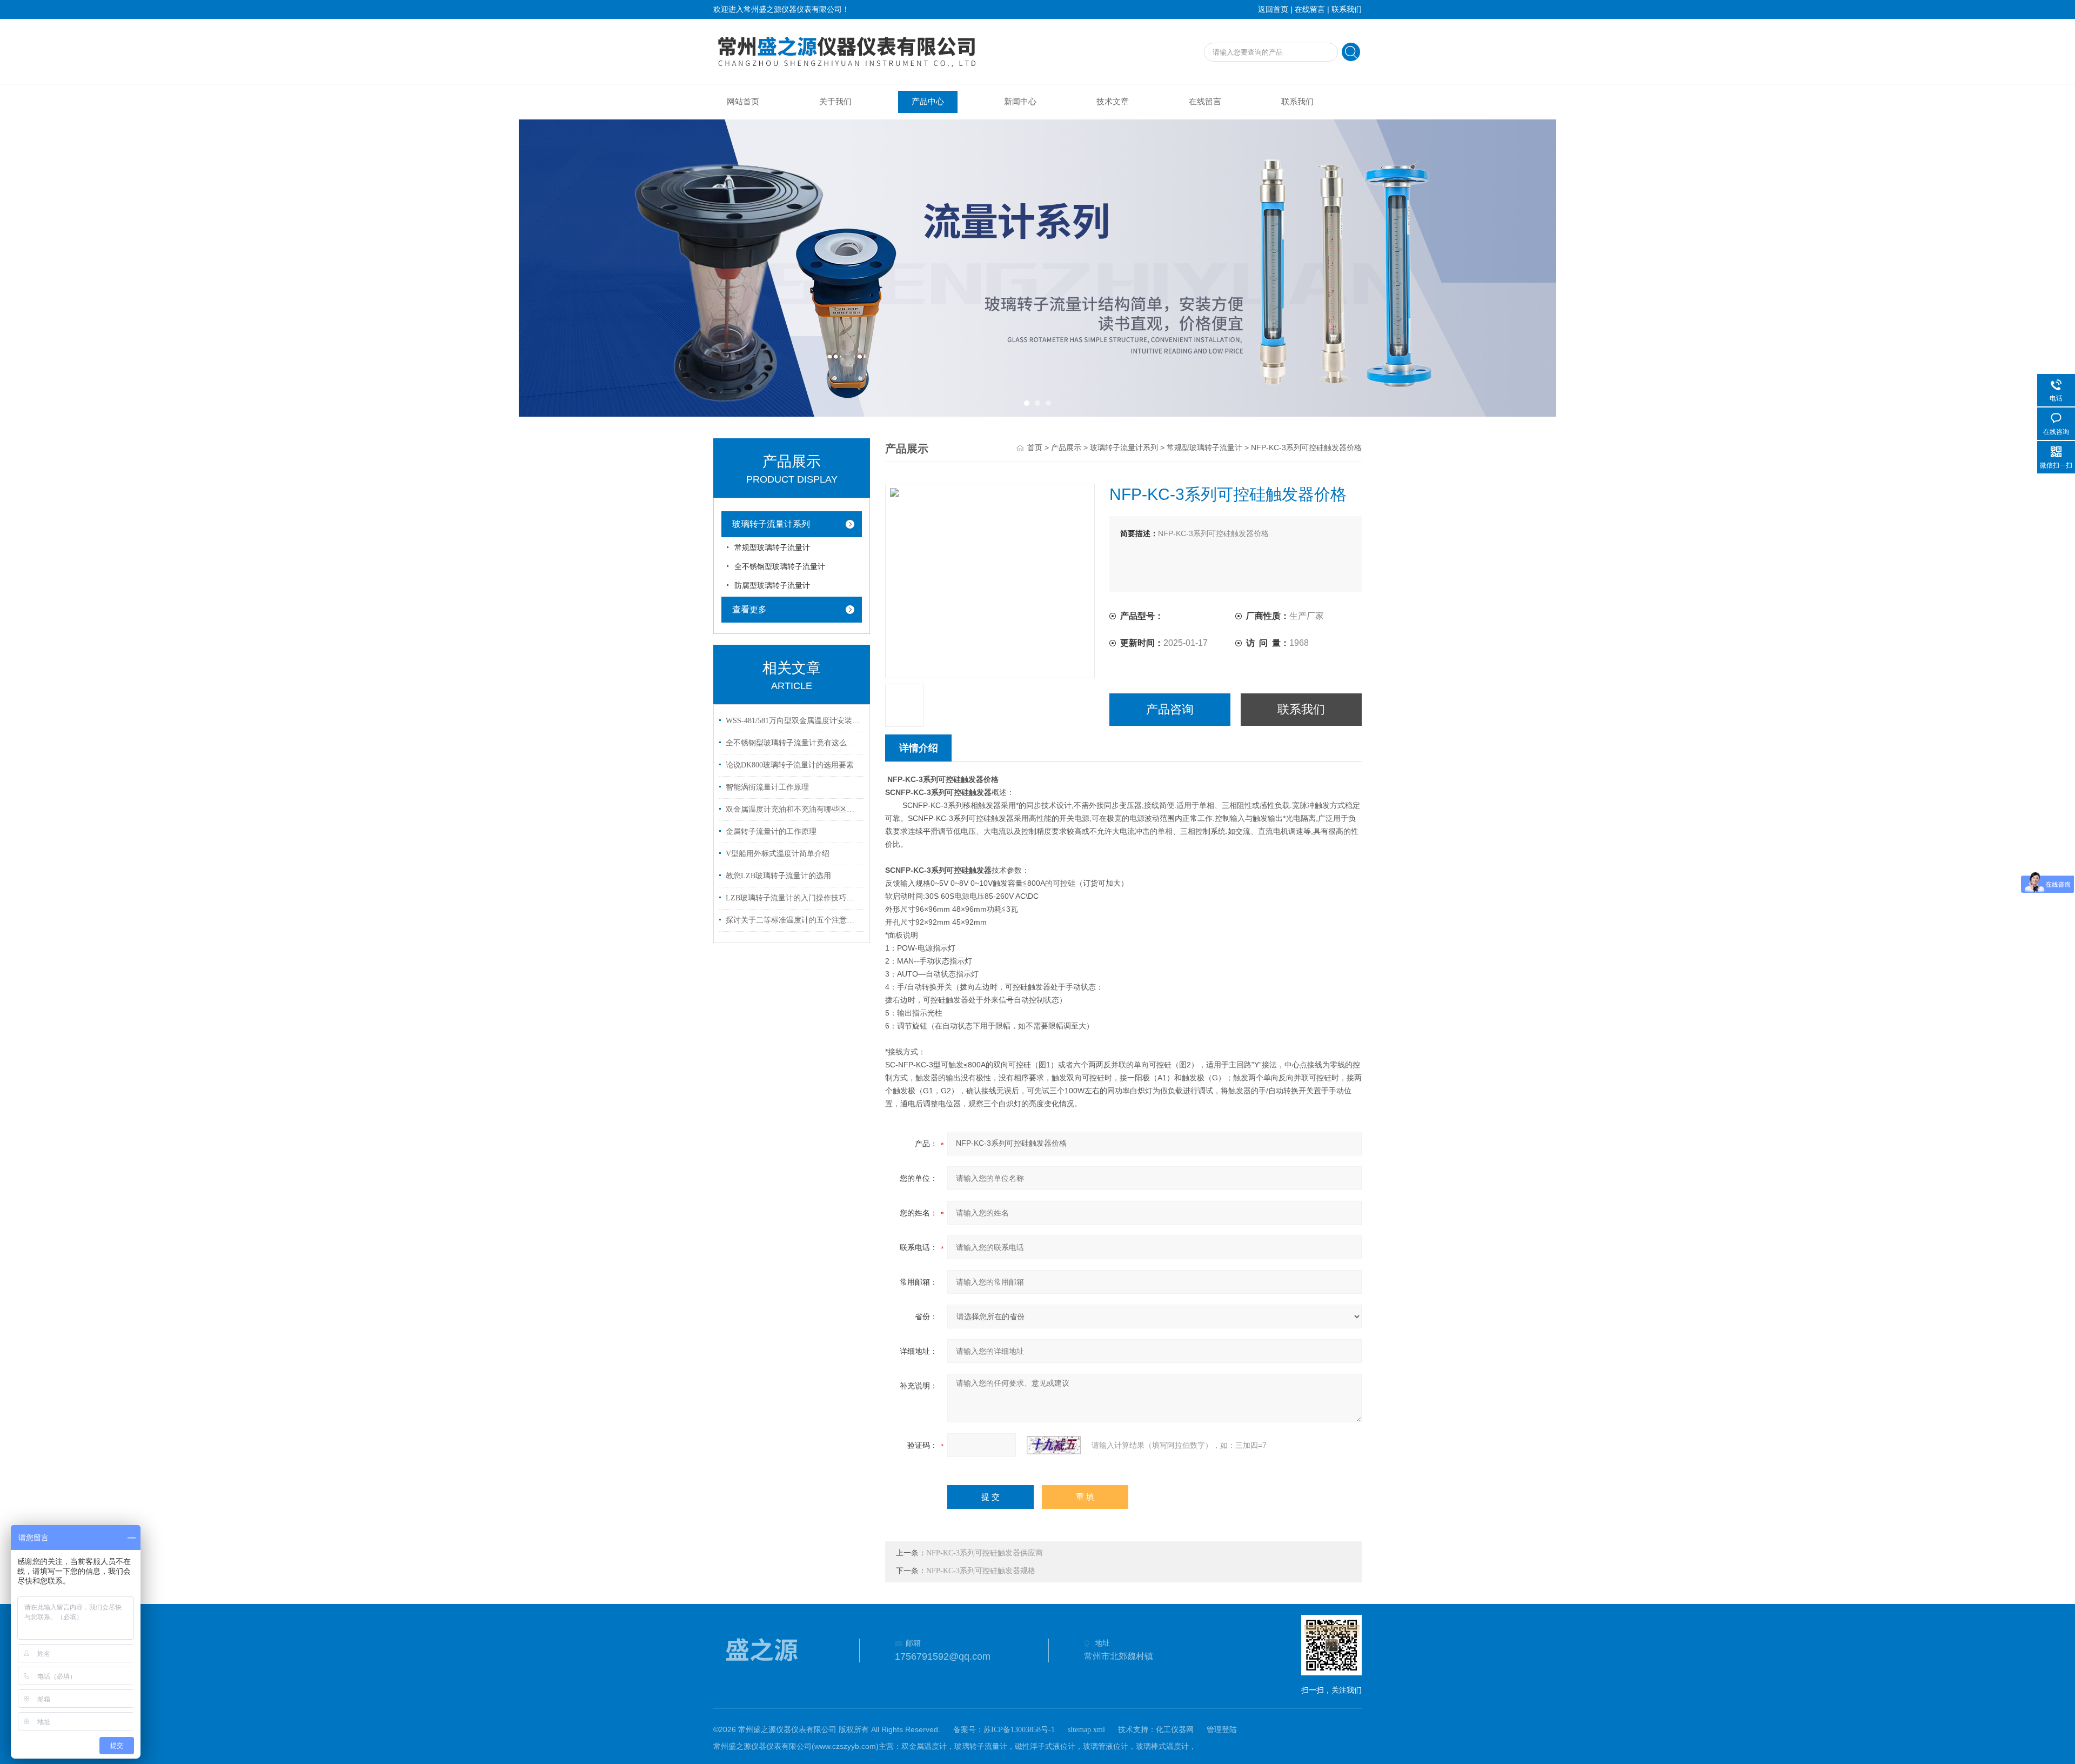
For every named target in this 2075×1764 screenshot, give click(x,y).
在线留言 (1310, 9)
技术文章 (1113, 102)
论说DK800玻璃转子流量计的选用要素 (790, 765)
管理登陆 (1222, 1730)
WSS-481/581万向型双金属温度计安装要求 (793, 721)
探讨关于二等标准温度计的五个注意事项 (793, 920)
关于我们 (835, 102)
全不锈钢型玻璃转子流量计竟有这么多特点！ (793, 743)
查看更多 (749, 609)
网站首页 (743, 102)
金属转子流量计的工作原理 (771, 831)
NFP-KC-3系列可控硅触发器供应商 (985, 1553)
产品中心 (928, 102)
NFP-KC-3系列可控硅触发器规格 (981, 1571)
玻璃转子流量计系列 (771, 524)
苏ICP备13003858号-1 (1019, 1730)
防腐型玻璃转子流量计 (772, 586)
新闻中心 (1020, 102)
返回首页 (1273, 9)
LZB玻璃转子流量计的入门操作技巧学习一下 (793, 898)
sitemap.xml (1086, 1730)
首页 (1035, 448)
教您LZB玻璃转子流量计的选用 (778, 876)
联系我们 (1347, 9)
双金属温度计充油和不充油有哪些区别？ (793, 809)
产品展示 (1066, 448)
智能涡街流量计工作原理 (767, 787)
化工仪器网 (1175, 1730)
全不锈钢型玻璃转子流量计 (780, 567)
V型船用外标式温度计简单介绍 (778, 854)
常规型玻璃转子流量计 (772, 548)
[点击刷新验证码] (1054, 1445)
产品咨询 (1170, 709)
